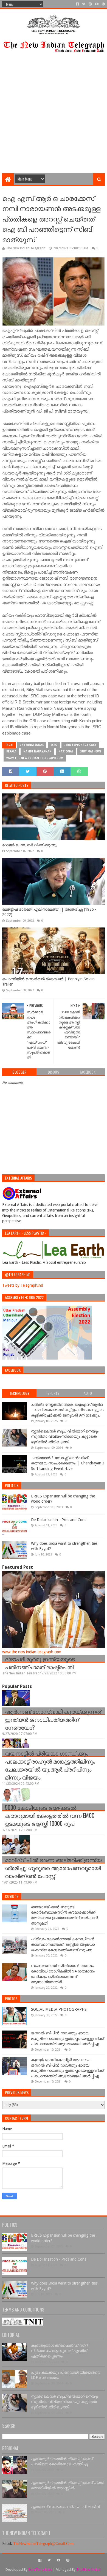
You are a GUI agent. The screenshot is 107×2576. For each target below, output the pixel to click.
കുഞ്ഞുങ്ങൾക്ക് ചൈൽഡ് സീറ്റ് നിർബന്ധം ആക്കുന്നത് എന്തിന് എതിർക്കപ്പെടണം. (59, 2351)
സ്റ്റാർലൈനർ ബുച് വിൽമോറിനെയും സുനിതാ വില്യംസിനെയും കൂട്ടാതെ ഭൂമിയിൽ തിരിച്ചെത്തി (65, 1436)
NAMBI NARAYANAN (37, 751)
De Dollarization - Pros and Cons (59, 1520)
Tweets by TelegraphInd (23, 1285)
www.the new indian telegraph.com (35, 758)
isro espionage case (80, 745)
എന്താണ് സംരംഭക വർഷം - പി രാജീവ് (65, 2507)
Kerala (11, 751)
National (66, 751)
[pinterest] (103, 4)
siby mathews (91, 751)
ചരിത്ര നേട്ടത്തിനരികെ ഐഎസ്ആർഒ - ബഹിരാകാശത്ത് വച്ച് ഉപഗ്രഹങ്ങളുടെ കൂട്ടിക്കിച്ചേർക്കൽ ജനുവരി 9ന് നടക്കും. (67, 1410)
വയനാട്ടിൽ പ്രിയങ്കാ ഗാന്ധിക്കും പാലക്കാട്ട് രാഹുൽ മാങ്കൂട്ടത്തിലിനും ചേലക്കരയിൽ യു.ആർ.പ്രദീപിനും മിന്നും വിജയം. (50, 1765)
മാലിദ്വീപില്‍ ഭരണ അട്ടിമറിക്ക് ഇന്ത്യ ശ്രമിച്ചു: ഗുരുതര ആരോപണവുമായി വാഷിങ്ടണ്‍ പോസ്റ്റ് (53, 1868)
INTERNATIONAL (32, 745)
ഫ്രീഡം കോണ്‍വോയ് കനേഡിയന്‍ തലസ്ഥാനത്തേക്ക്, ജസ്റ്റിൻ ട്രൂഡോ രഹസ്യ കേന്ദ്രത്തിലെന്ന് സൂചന (63, 1944)
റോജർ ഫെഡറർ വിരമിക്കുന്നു (29, 845)
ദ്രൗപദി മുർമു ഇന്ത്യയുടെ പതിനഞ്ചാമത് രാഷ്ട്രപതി (40, 1663)
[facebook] (77, 4)
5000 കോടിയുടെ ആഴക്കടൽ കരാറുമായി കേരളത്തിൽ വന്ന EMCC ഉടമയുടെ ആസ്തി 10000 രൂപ (50, 1815)
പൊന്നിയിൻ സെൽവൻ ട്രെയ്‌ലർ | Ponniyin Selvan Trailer (48, 982)
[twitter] (84, 4)
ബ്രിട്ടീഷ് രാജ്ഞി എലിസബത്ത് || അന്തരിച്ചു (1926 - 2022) (49, 912)
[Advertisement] (54, 117)
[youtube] (97, 4)
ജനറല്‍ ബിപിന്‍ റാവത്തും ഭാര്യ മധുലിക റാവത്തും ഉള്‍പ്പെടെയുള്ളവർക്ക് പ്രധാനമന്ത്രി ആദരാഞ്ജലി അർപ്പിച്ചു (67, 2038)
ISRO (54, 745)
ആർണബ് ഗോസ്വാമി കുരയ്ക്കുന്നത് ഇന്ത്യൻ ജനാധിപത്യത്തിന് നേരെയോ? (53, 1719)
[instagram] (90, 4)
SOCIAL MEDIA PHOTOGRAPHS (59, 2009)
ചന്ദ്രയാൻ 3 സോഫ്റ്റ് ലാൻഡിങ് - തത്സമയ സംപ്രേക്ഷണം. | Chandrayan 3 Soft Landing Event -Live (68, 1463)
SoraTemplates (40, 2570)
